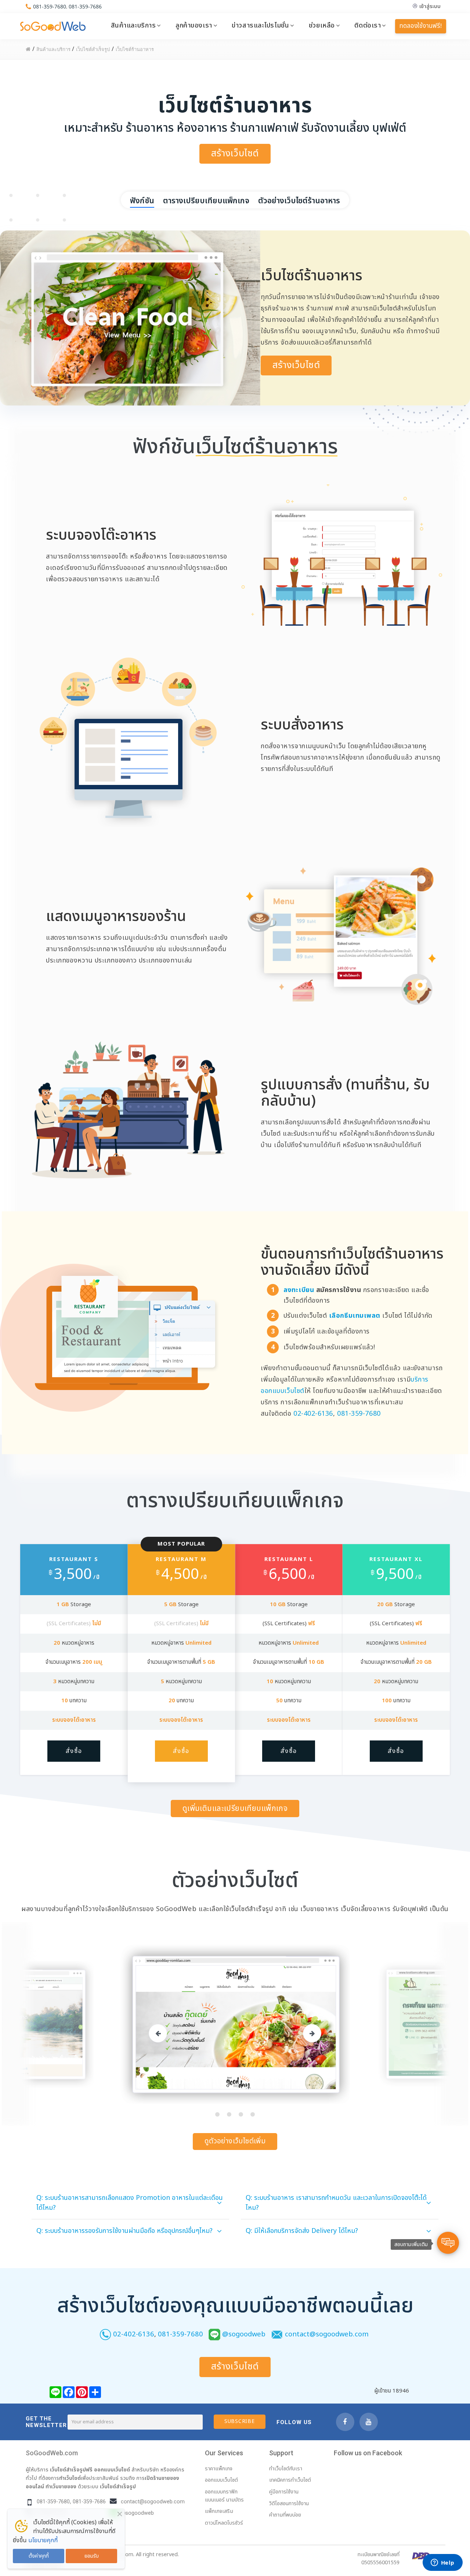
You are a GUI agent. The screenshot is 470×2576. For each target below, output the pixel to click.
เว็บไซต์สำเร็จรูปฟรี (71, 2470)
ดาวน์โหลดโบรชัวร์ (224, 2523)
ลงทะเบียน (299, 1290)
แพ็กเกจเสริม (219, 2511)
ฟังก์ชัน (142, 201)
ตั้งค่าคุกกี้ (39, 2556)
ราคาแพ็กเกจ (219, 2469)
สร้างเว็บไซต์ (235, 154)
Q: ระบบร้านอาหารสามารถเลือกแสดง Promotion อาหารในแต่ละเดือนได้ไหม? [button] (130, 2203)
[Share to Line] (55, 2392)
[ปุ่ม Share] (82, 2392)
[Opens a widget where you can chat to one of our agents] (442, 2563)
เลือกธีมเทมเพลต (356, 1316)
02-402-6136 (313, 1414)
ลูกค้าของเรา (194, 25)
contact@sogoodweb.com (327, 2334)
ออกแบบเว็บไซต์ (112, 2470)
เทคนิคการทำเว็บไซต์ (290, 2480)
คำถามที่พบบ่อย (285, 2515)
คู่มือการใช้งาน (284, 2492)
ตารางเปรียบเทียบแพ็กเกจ (206, 201)
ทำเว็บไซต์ (70, 2478)
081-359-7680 (50, 6)
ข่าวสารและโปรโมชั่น (260, 25)
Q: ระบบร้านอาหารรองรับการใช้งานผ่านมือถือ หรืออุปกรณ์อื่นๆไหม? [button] (124, 2231)
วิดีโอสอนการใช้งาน (289, 2504)
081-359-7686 (85, 6)
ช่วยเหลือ (322, 25)
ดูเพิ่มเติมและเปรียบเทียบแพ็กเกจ (235, 1809)
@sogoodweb (244, 2334)
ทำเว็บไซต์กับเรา (286, 2469)
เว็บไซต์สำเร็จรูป (118, 2486)
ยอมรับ (92, 2556)
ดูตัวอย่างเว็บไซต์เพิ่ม (235, 2141)
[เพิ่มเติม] (95, 2392)
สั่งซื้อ (74, 1751)
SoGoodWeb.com (52, 2453)
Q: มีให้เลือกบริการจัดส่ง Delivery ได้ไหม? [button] (302, 2231)
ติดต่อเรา (368, 25)
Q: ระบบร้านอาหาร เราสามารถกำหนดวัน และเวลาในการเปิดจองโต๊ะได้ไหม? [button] (336, 2203)
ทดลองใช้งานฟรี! (421, 26)
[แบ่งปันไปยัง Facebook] (69, 2392)
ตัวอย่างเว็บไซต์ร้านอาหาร (299, 201)
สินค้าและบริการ (133, 25)
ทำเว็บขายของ (61, 2486)
